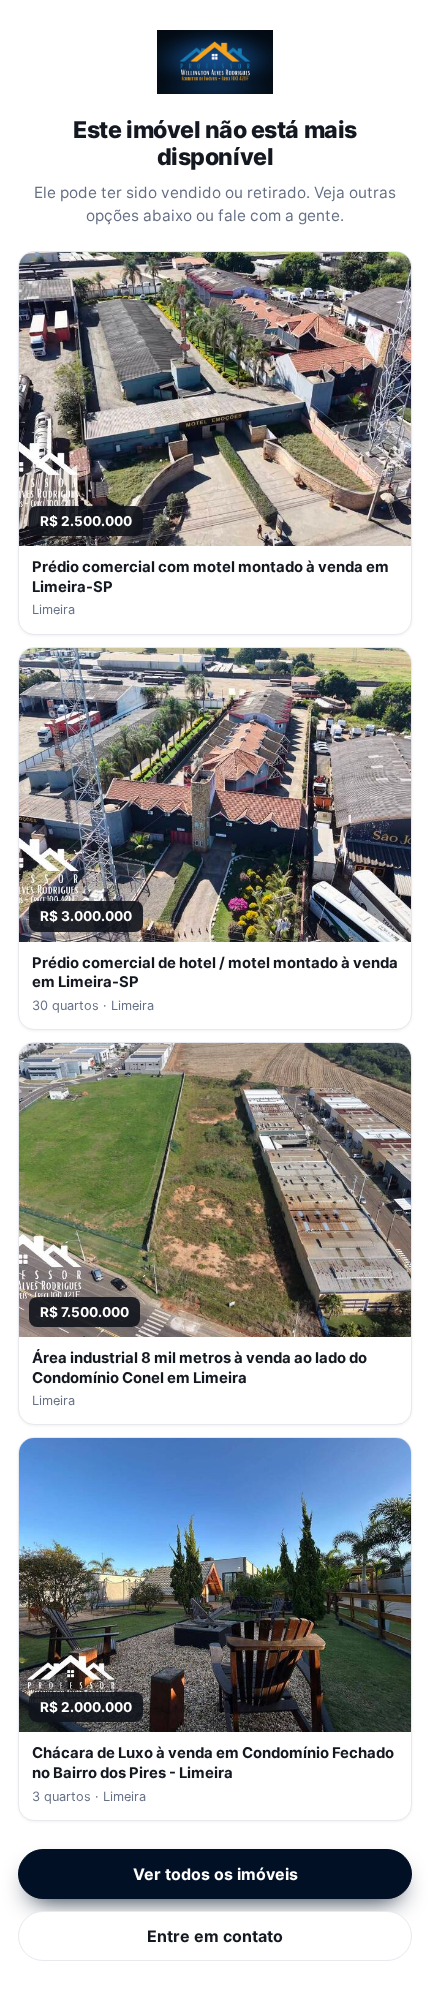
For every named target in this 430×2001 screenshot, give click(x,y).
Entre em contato (215, 1936)
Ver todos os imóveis (215, 1874)
